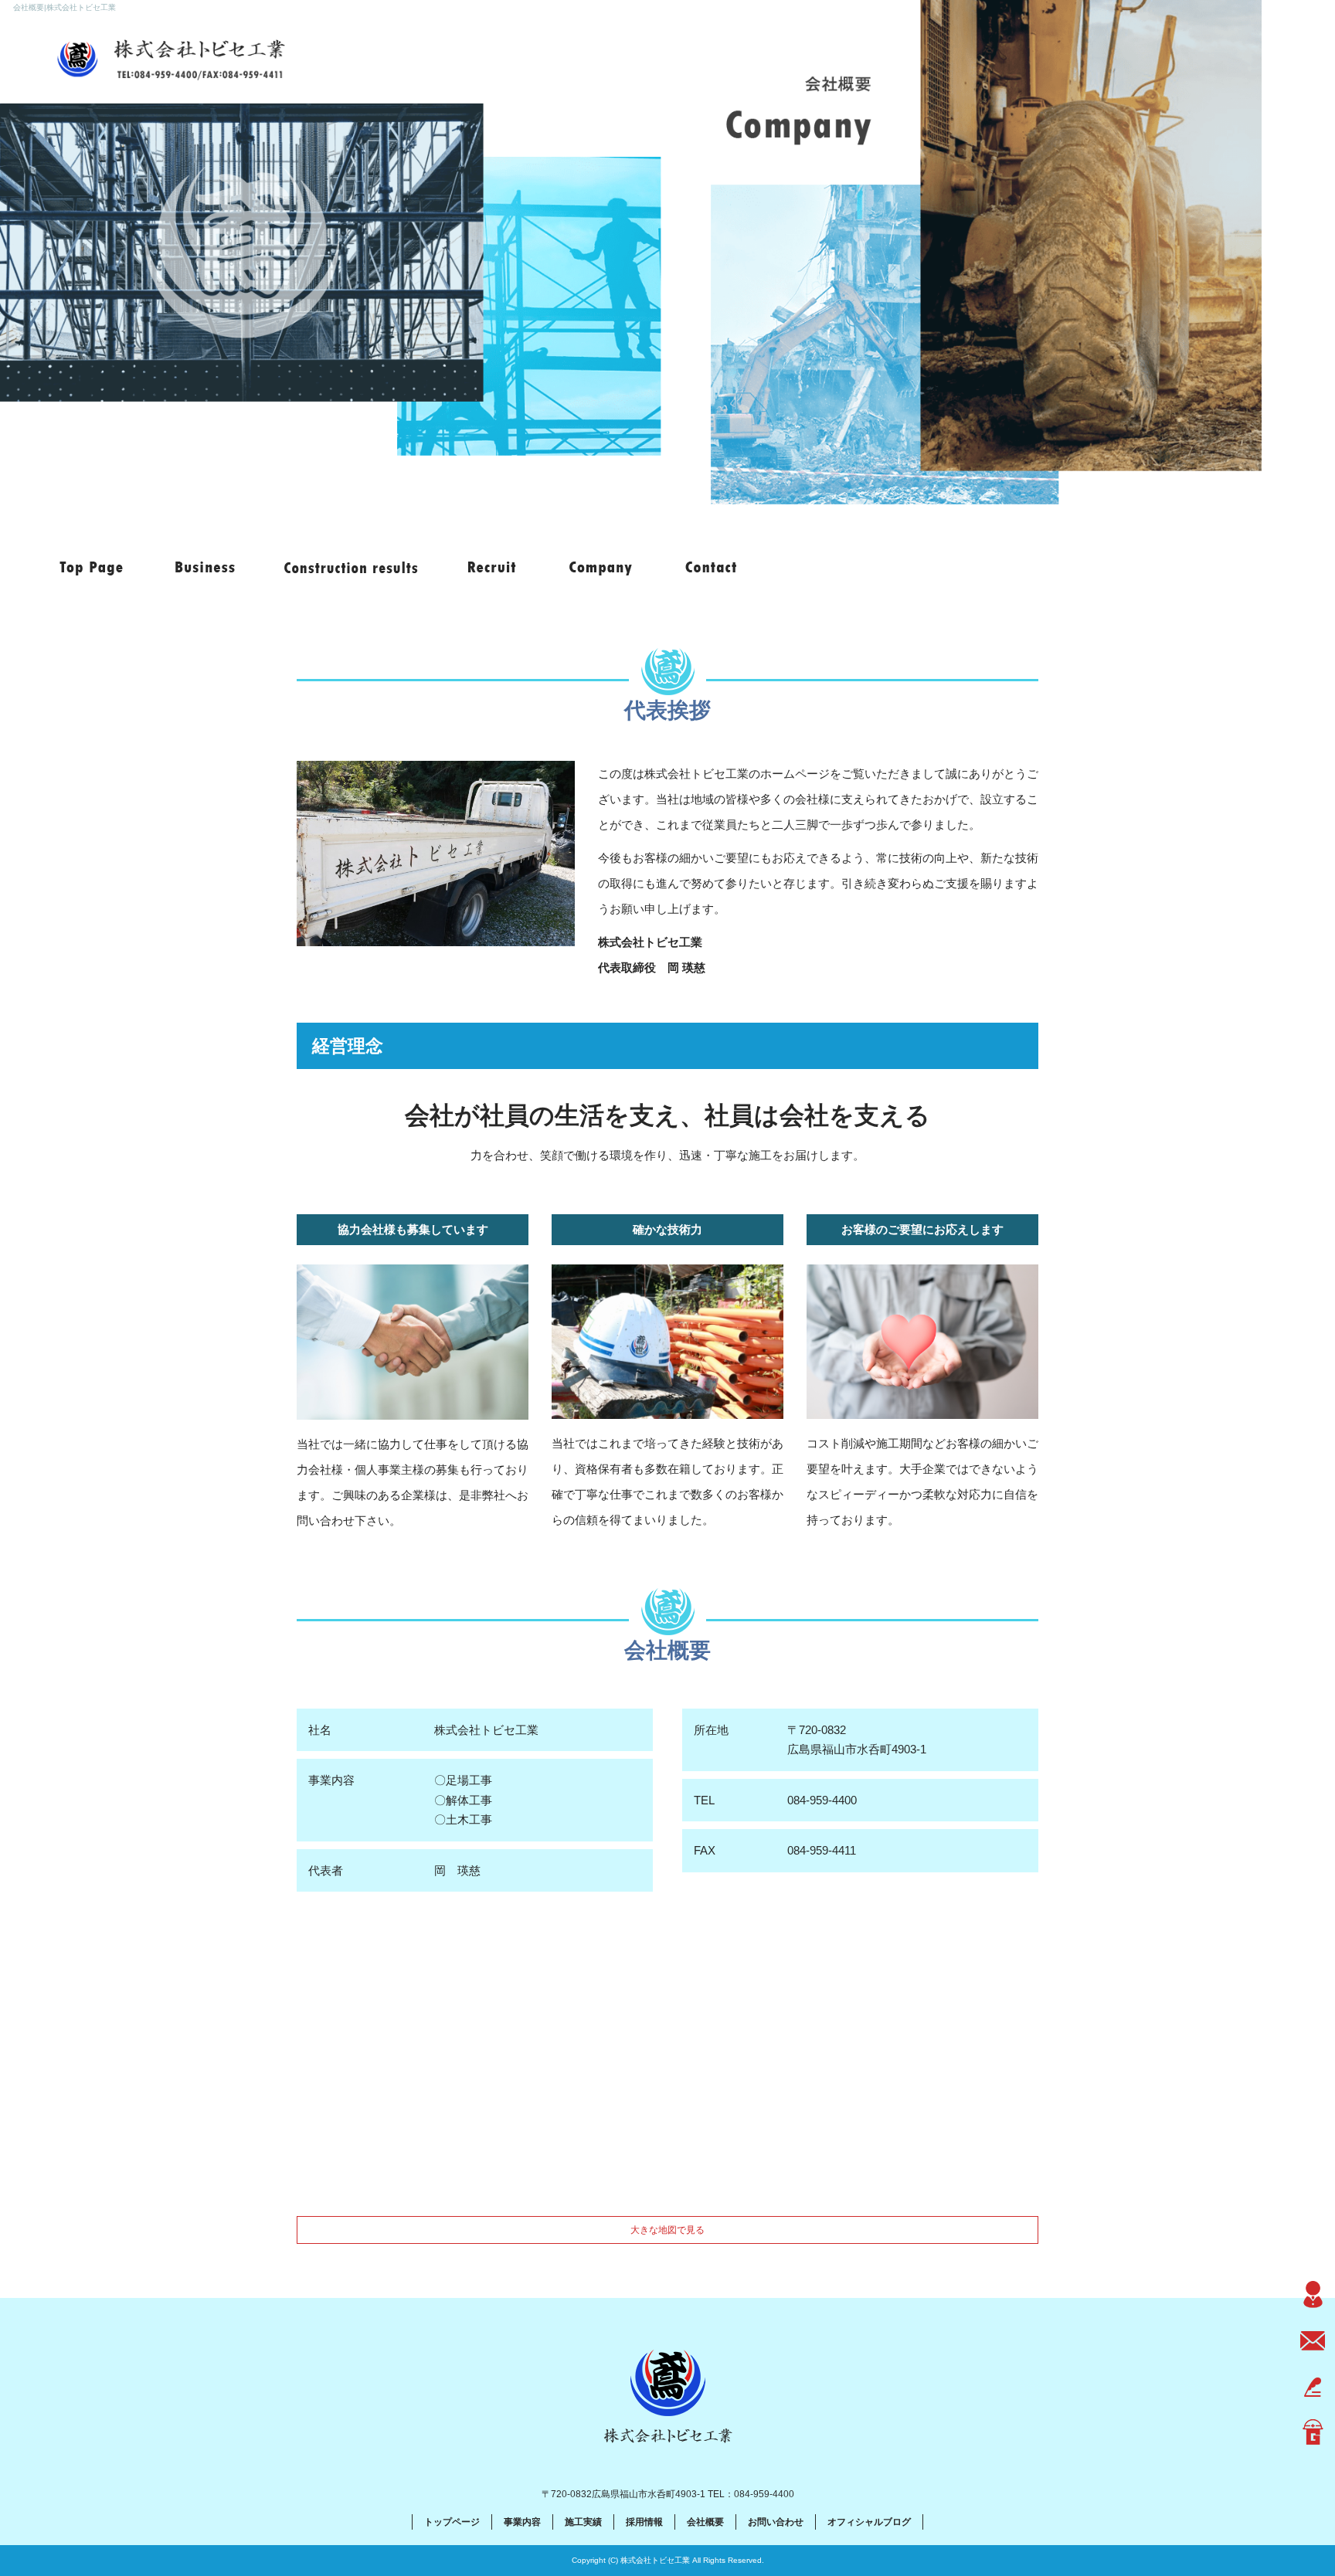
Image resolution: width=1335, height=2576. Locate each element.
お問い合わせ (711, 568)
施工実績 (350, 568)
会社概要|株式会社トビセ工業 (65, 7)
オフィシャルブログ (869, 2522)
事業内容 (207, 568)
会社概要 (597, 568)
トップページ (93, 568)
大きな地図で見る (667, 2230)
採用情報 (493, 568)
